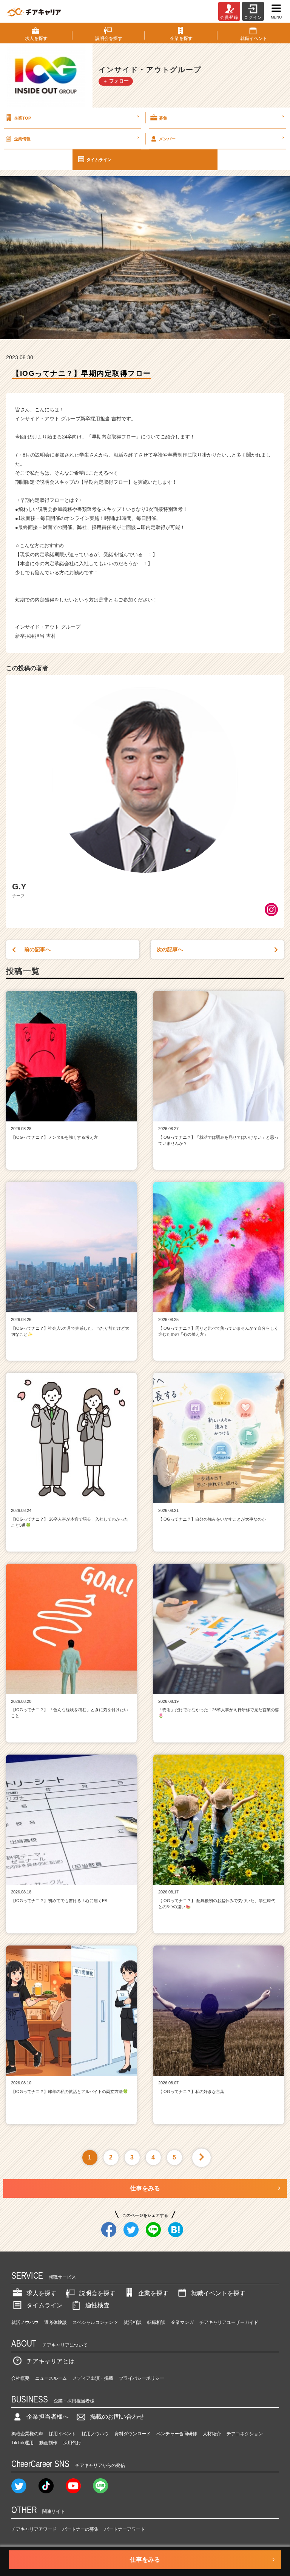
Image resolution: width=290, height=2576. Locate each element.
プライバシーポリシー (142, 2378)
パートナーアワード (125, 2529)
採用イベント (62, 2434)
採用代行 (72, 2443)
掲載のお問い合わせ (117, 2417)
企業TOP (76, 117)
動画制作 (48, 2443)
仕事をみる (145, 2188)
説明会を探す (97, 2293)
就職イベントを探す (218, 2293)
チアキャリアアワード (34, 2529)
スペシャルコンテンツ (95, 2322)
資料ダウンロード (133, 2434)
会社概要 (20, 2378)
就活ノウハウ (25, 2322)
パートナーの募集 (80, 2529)
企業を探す (153, 2293)
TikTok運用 (22, 2443)
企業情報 (76, 138)
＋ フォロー (116, 81)
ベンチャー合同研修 (177, 2434)
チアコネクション (245, 2434)
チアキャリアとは (51, 2361)
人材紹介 (212, 2434)
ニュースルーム (51, 2378)
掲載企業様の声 (27, 2434)
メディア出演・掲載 (93, 2378)
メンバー (221, 138)
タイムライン (99, 160)
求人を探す (42, 2293)
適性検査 (97, 2305)
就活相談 (133, 2322)
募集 (221, 117)
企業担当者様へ (48, 2417)
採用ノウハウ (95, 2434)
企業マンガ (182, 2322)
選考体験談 (56, 2322)
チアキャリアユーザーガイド (229, 2322)
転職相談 (156, 2322)
